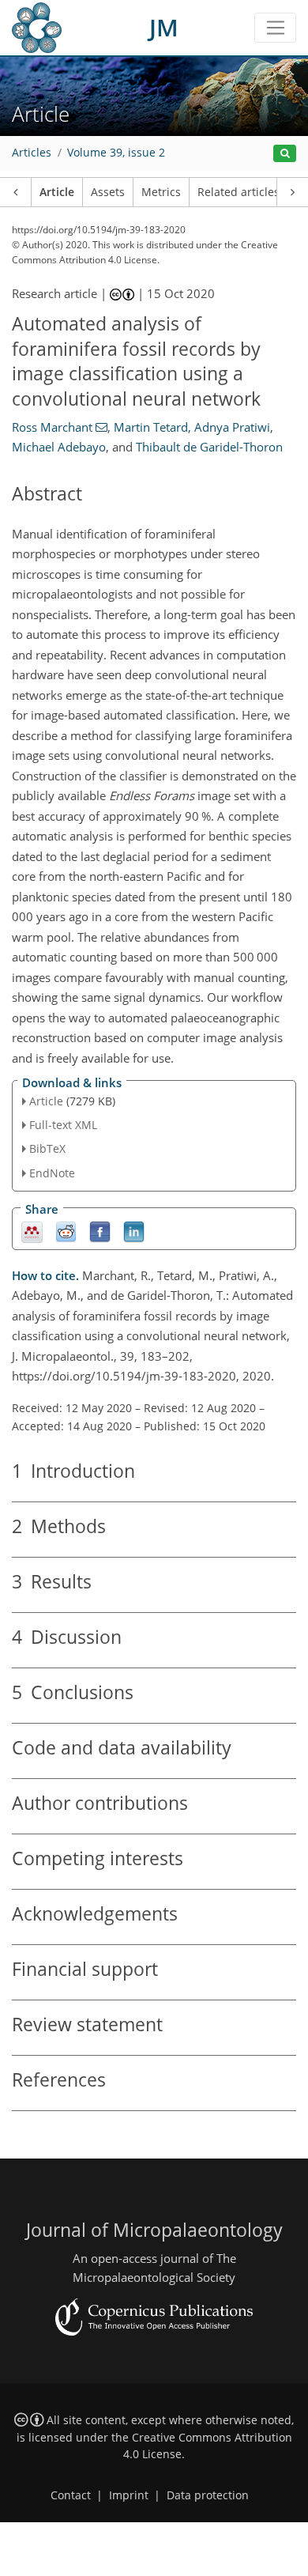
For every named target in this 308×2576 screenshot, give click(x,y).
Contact (71, 2495)
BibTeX (47, 1148)
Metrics (161, 192)
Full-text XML (63, 1125)
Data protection (208, 2495)
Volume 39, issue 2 (116, 153)
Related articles (239, 192)
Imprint (129, 2495)
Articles (32, 153)
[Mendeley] (32, 1231)
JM (164, 27)
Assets (108, 192)
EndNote (52, 1173)
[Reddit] (66, 1231)
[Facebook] (100, 1231)
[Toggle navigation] (275, 28)
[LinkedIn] (134, 1231)
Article (57, 192)
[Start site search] (285, 154)
